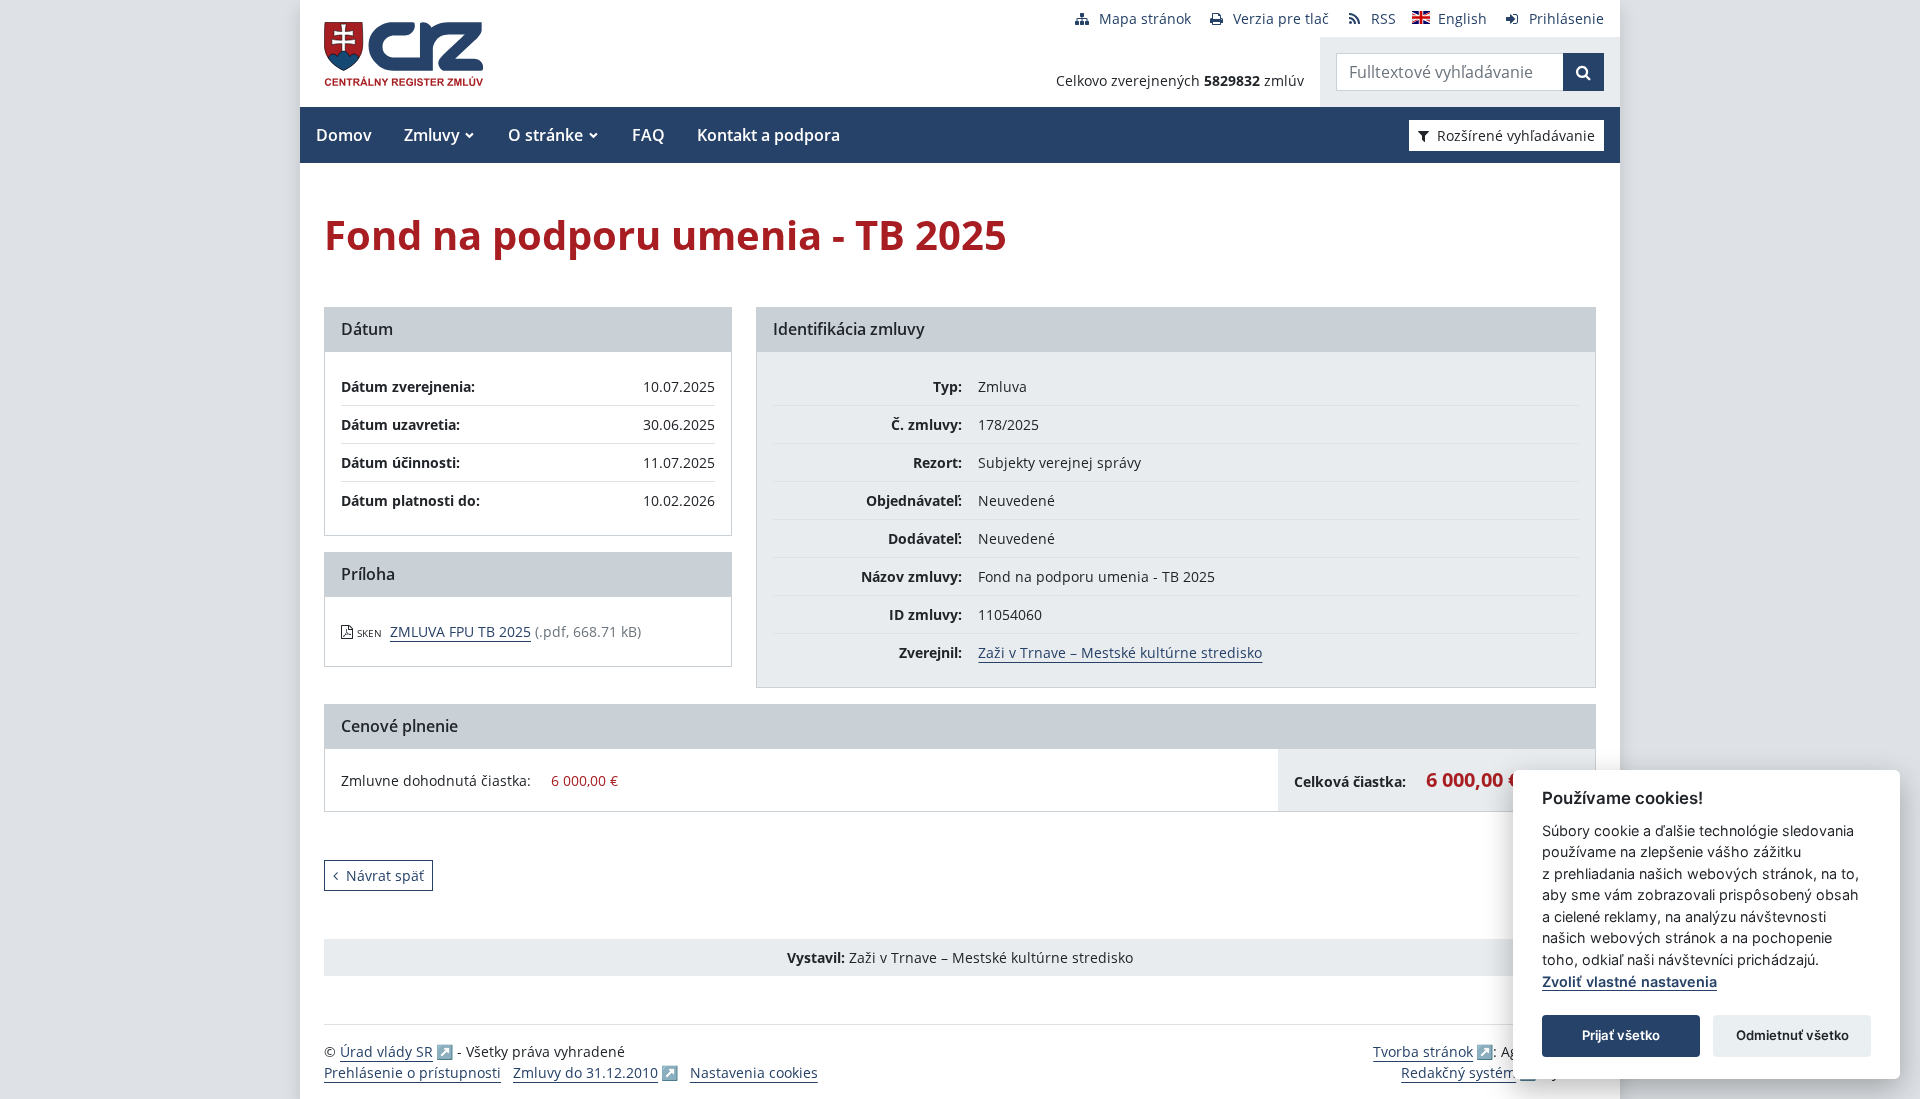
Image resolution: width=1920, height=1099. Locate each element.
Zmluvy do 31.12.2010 (585, 1072)
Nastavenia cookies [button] (754, 1072)
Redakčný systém (1458, 1072)
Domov (344, 135)
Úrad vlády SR (386, 1051)
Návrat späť (385, 875)
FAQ (648, 135)
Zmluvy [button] (432, 135)
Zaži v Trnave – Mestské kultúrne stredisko (1120, 652)
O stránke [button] (545, 135)
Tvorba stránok (1423, 1051)
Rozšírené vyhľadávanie (1516, 135)
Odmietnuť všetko (1792, 1035)
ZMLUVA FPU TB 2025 (460, 631)
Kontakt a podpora (768, 135)
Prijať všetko (1621, 1035)
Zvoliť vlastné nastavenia (1629, 981)
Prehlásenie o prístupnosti (412, 1072)
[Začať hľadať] (1583, 72)
